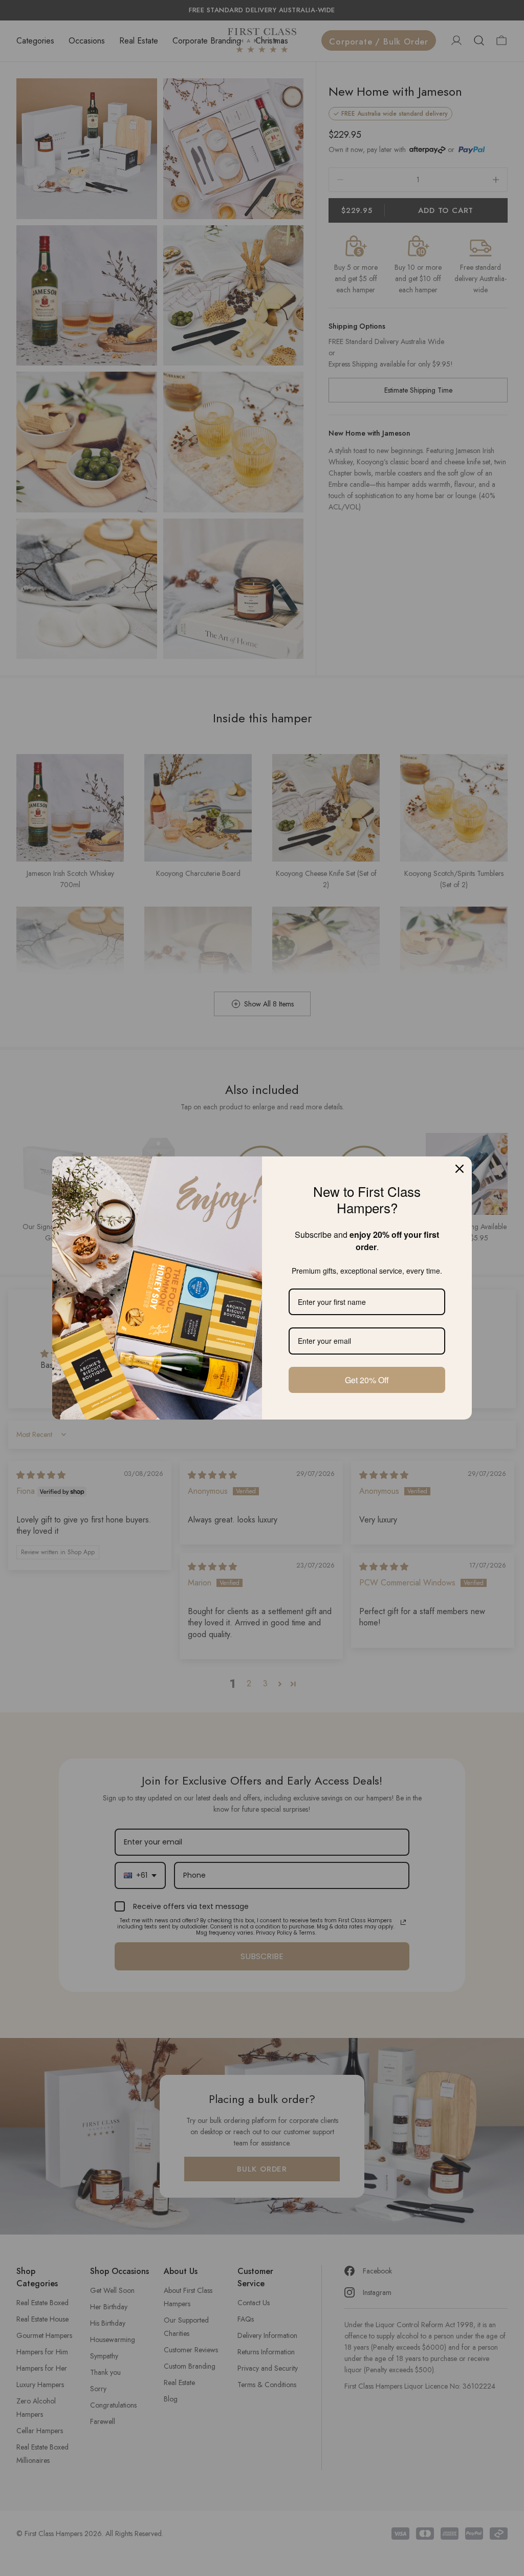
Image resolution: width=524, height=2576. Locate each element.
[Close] (460, 1169)
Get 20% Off (367, 1380)
